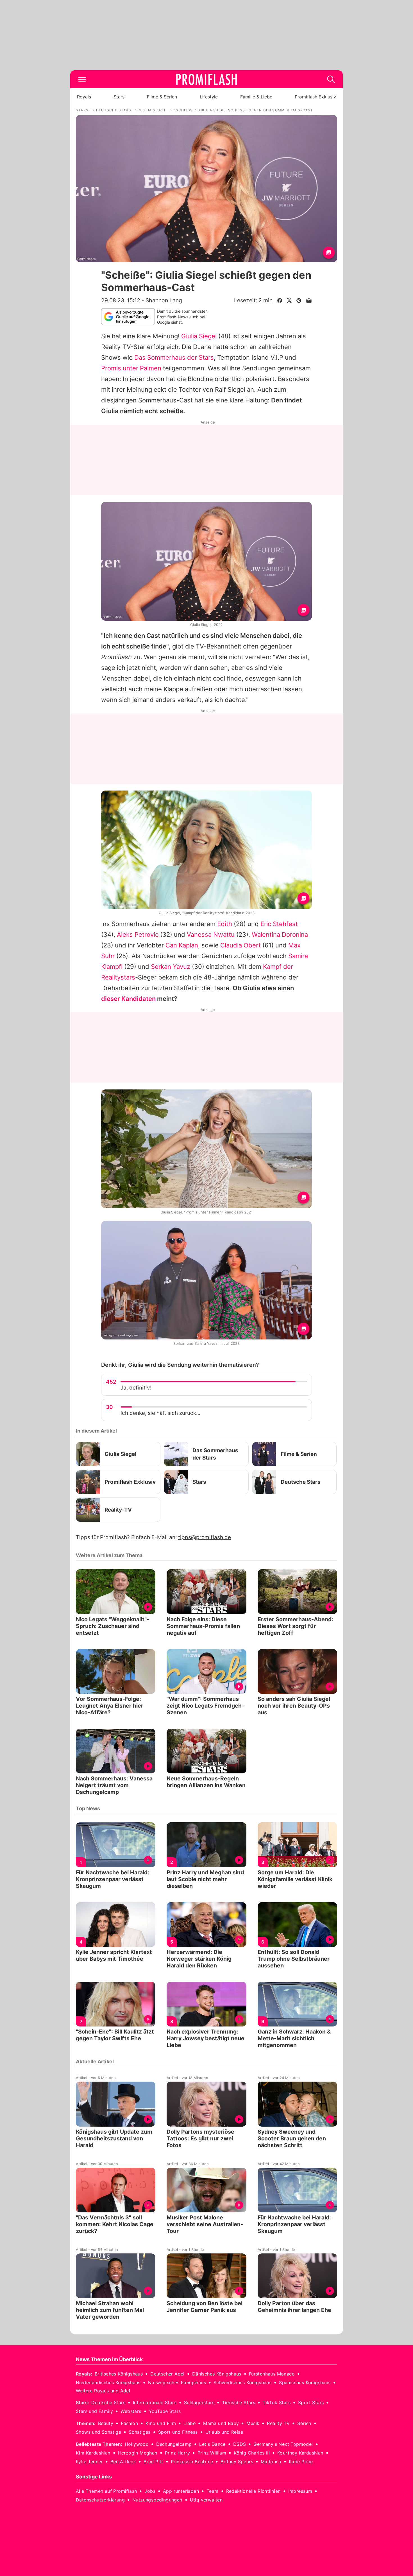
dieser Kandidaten (128, 999)
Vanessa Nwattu (211, 935)
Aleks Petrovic (138, 935)
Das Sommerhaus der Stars (174, 357)
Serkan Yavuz (171, 967)
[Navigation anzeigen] (82, 79)
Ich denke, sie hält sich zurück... (160, 1413)
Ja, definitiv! (136, 1388)
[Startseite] (206, 79)
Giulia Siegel (199, 336)
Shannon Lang (164, 300)
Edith (225, 924)
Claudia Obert (240, 945)
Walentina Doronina (280, 935)
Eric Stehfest (279, 924)
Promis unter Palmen (131, 368)
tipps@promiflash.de (205, 1537)
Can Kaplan (182, 945)
